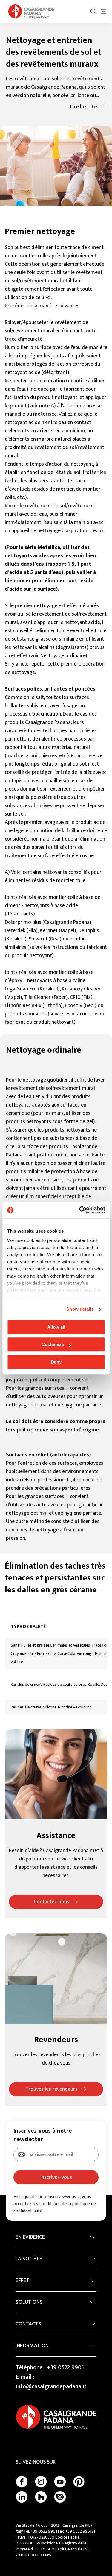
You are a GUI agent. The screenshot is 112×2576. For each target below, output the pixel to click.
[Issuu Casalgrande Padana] (60, 2497)
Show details (80, 1309)
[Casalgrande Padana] (31, 11)
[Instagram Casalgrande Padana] (41, 2482)
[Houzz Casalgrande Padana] (41, 2497)
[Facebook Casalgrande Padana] (22, 2482)
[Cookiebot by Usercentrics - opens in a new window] (80, 1210)
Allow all (56, 1327)
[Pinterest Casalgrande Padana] (79, 2482)
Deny (56, 1362)
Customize (53, 1344)
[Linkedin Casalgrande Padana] (22, 2497)
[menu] (104, 11)
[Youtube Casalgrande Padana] (60, 2482)
